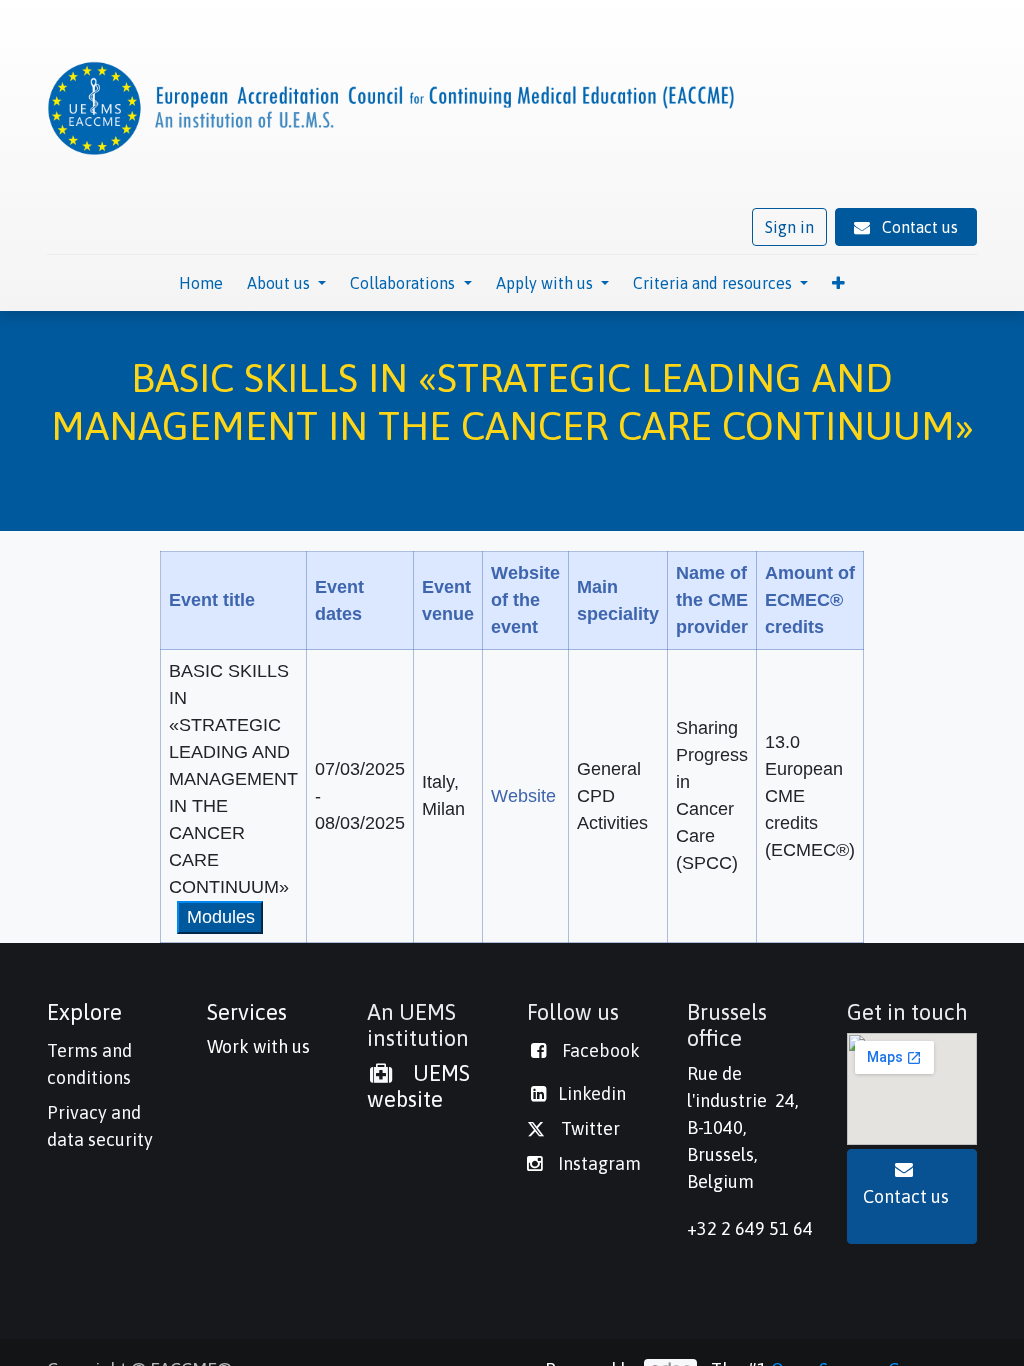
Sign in (789, 227)
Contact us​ (912, 1196)
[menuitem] (201, 283)
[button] (838, 283)
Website (523, 796)
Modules (221, 917)
